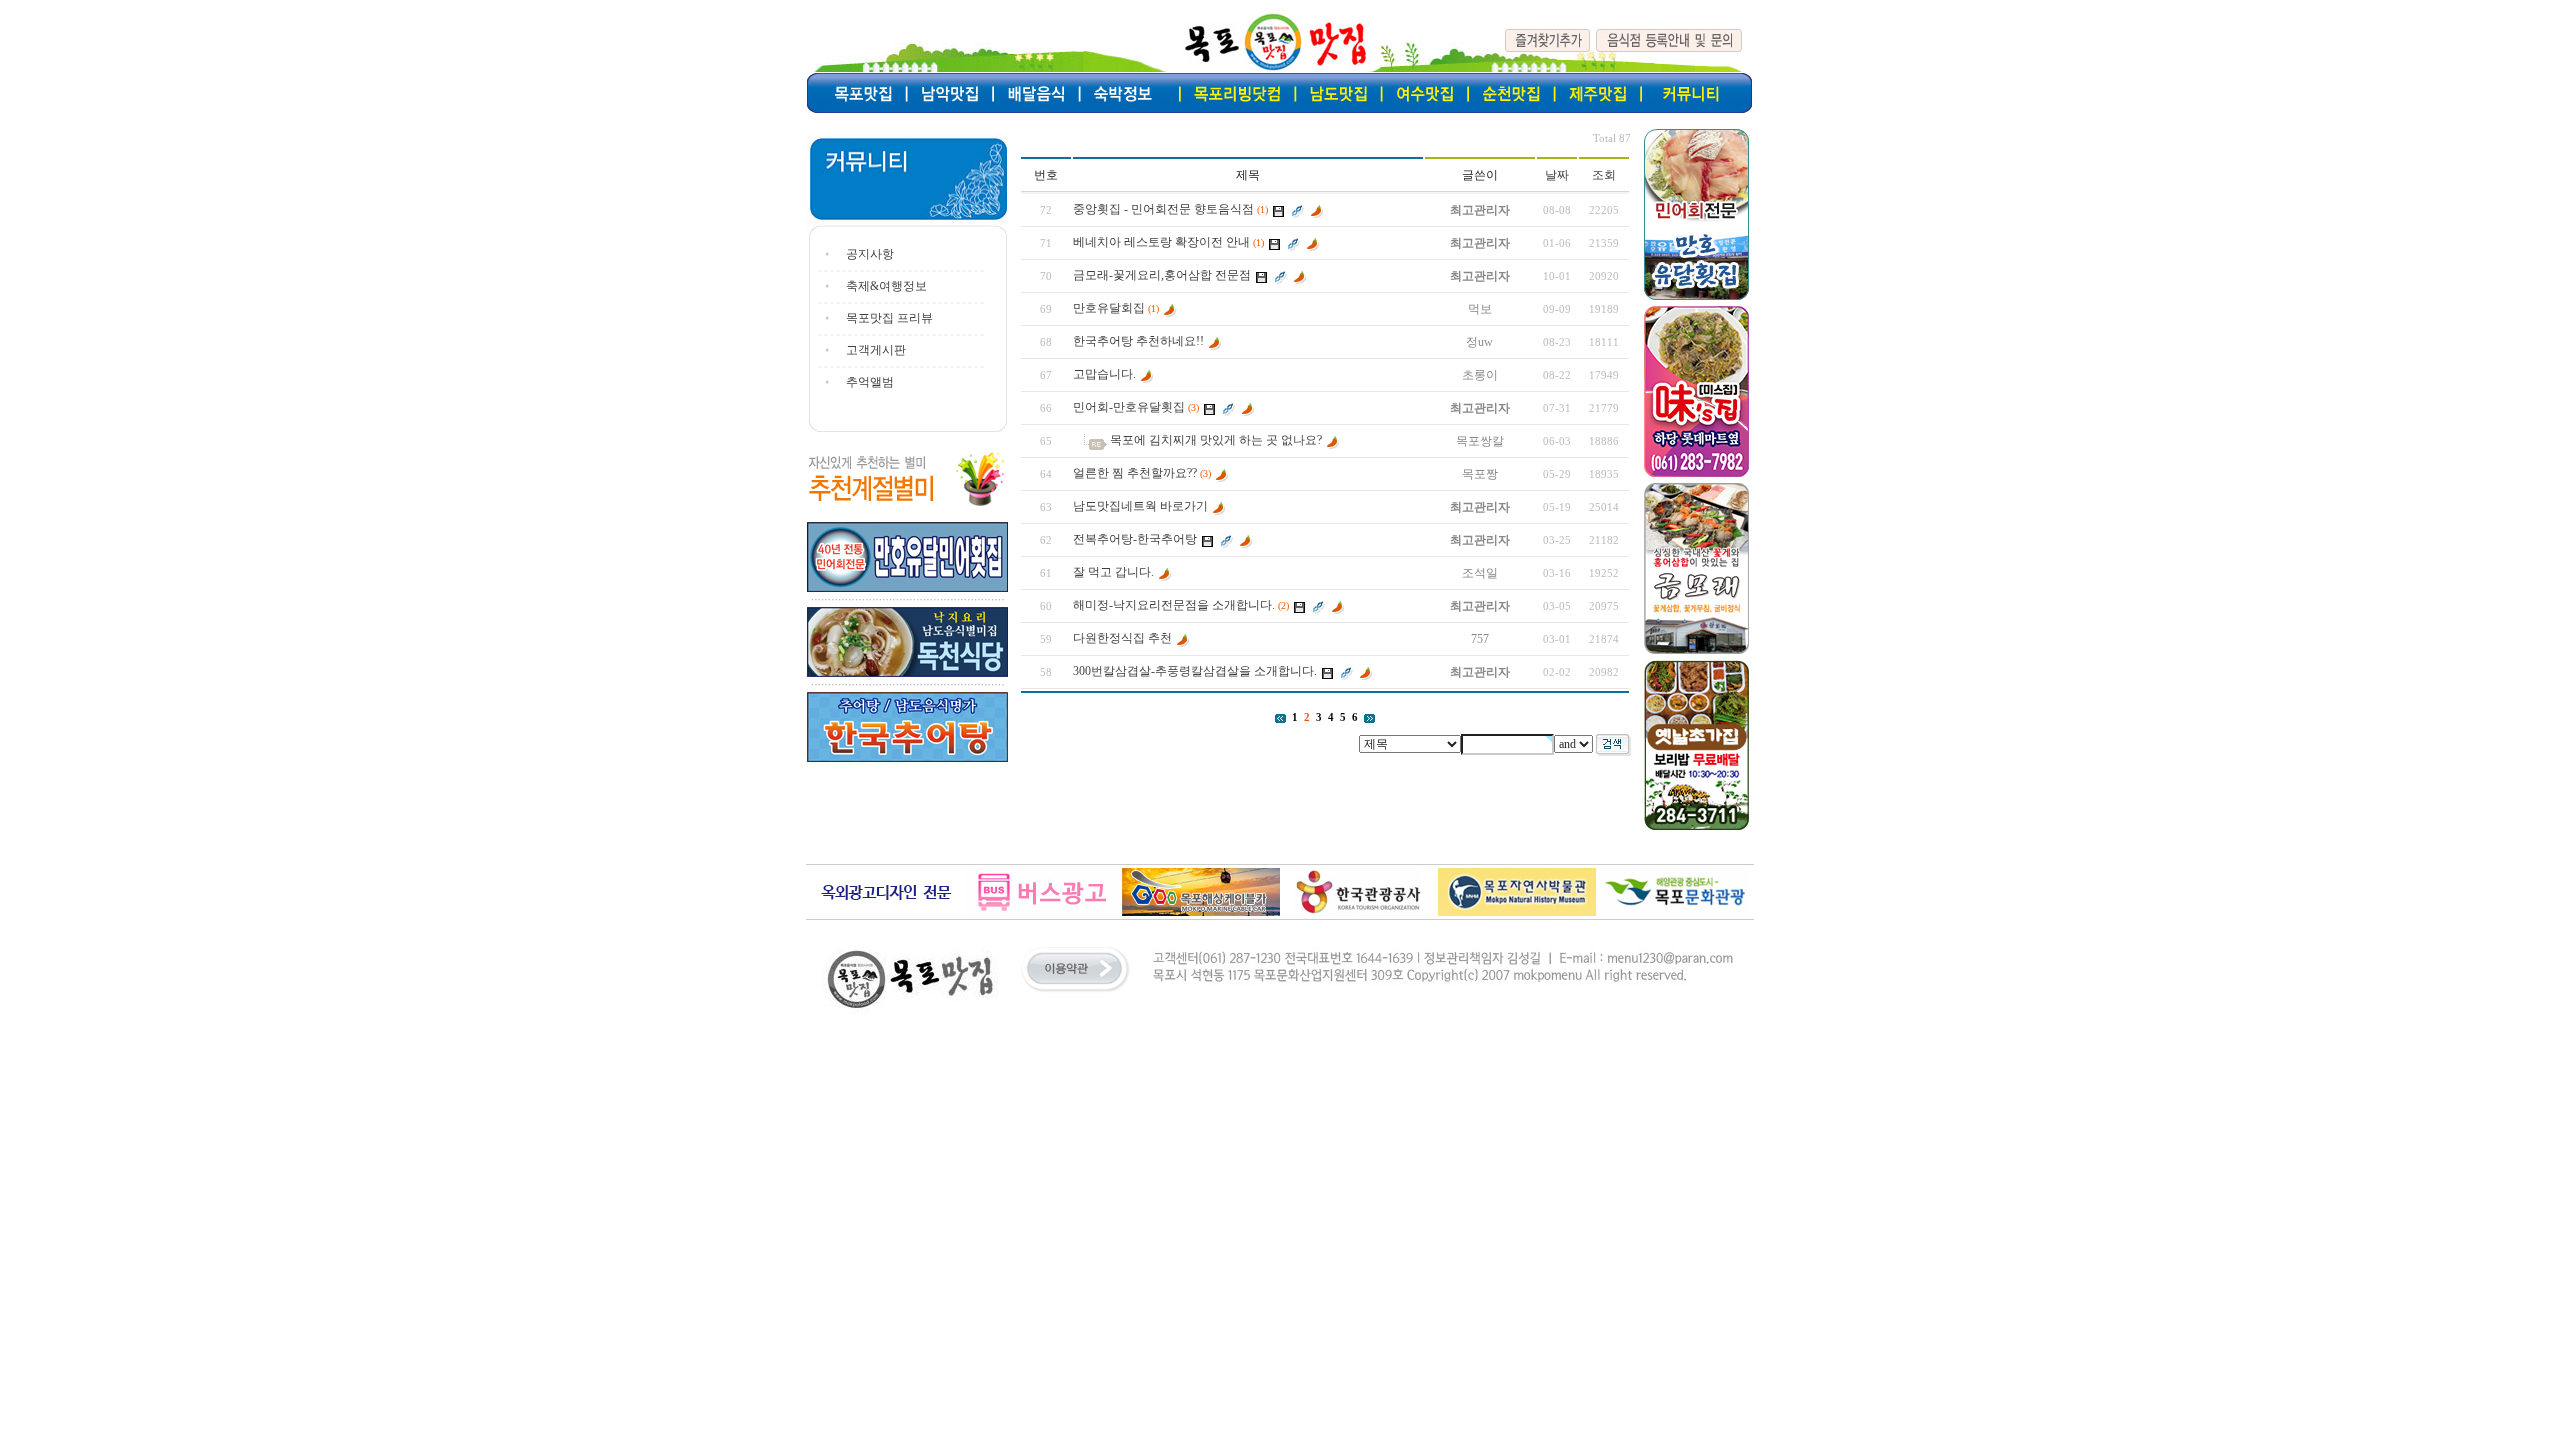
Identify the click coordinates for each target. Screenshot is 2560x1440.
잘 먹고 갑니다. (1113, 572)
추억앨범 (870, 382)
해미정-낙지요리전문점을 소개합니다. (1174, 605)
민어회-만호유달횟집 (1129, 407)
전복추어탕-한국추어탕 (1135, 539)
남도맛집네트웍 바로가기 (1140, 506)
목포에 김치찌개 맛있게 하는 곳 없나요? (1216, 440)
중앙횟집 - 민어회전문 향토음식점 (1163, 209)
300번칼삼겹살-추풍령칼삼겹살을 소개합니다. (1195, 671)
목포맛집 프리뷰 (889, 318)
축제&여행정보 (886, 286)
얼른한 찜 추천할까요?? (1135, 473)
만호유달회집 (1109, 308)
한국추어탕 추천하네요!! (1138, 341)
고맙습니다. (1104, 374)
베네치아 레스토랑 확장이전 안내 (1161, 242)
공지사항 (870, 254)
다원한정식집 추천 (1122, 638)
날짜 (1557, 175)
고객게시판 (876, 350)
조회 (1604, 175)
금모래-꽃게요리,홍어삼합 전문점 (1162, 275)
